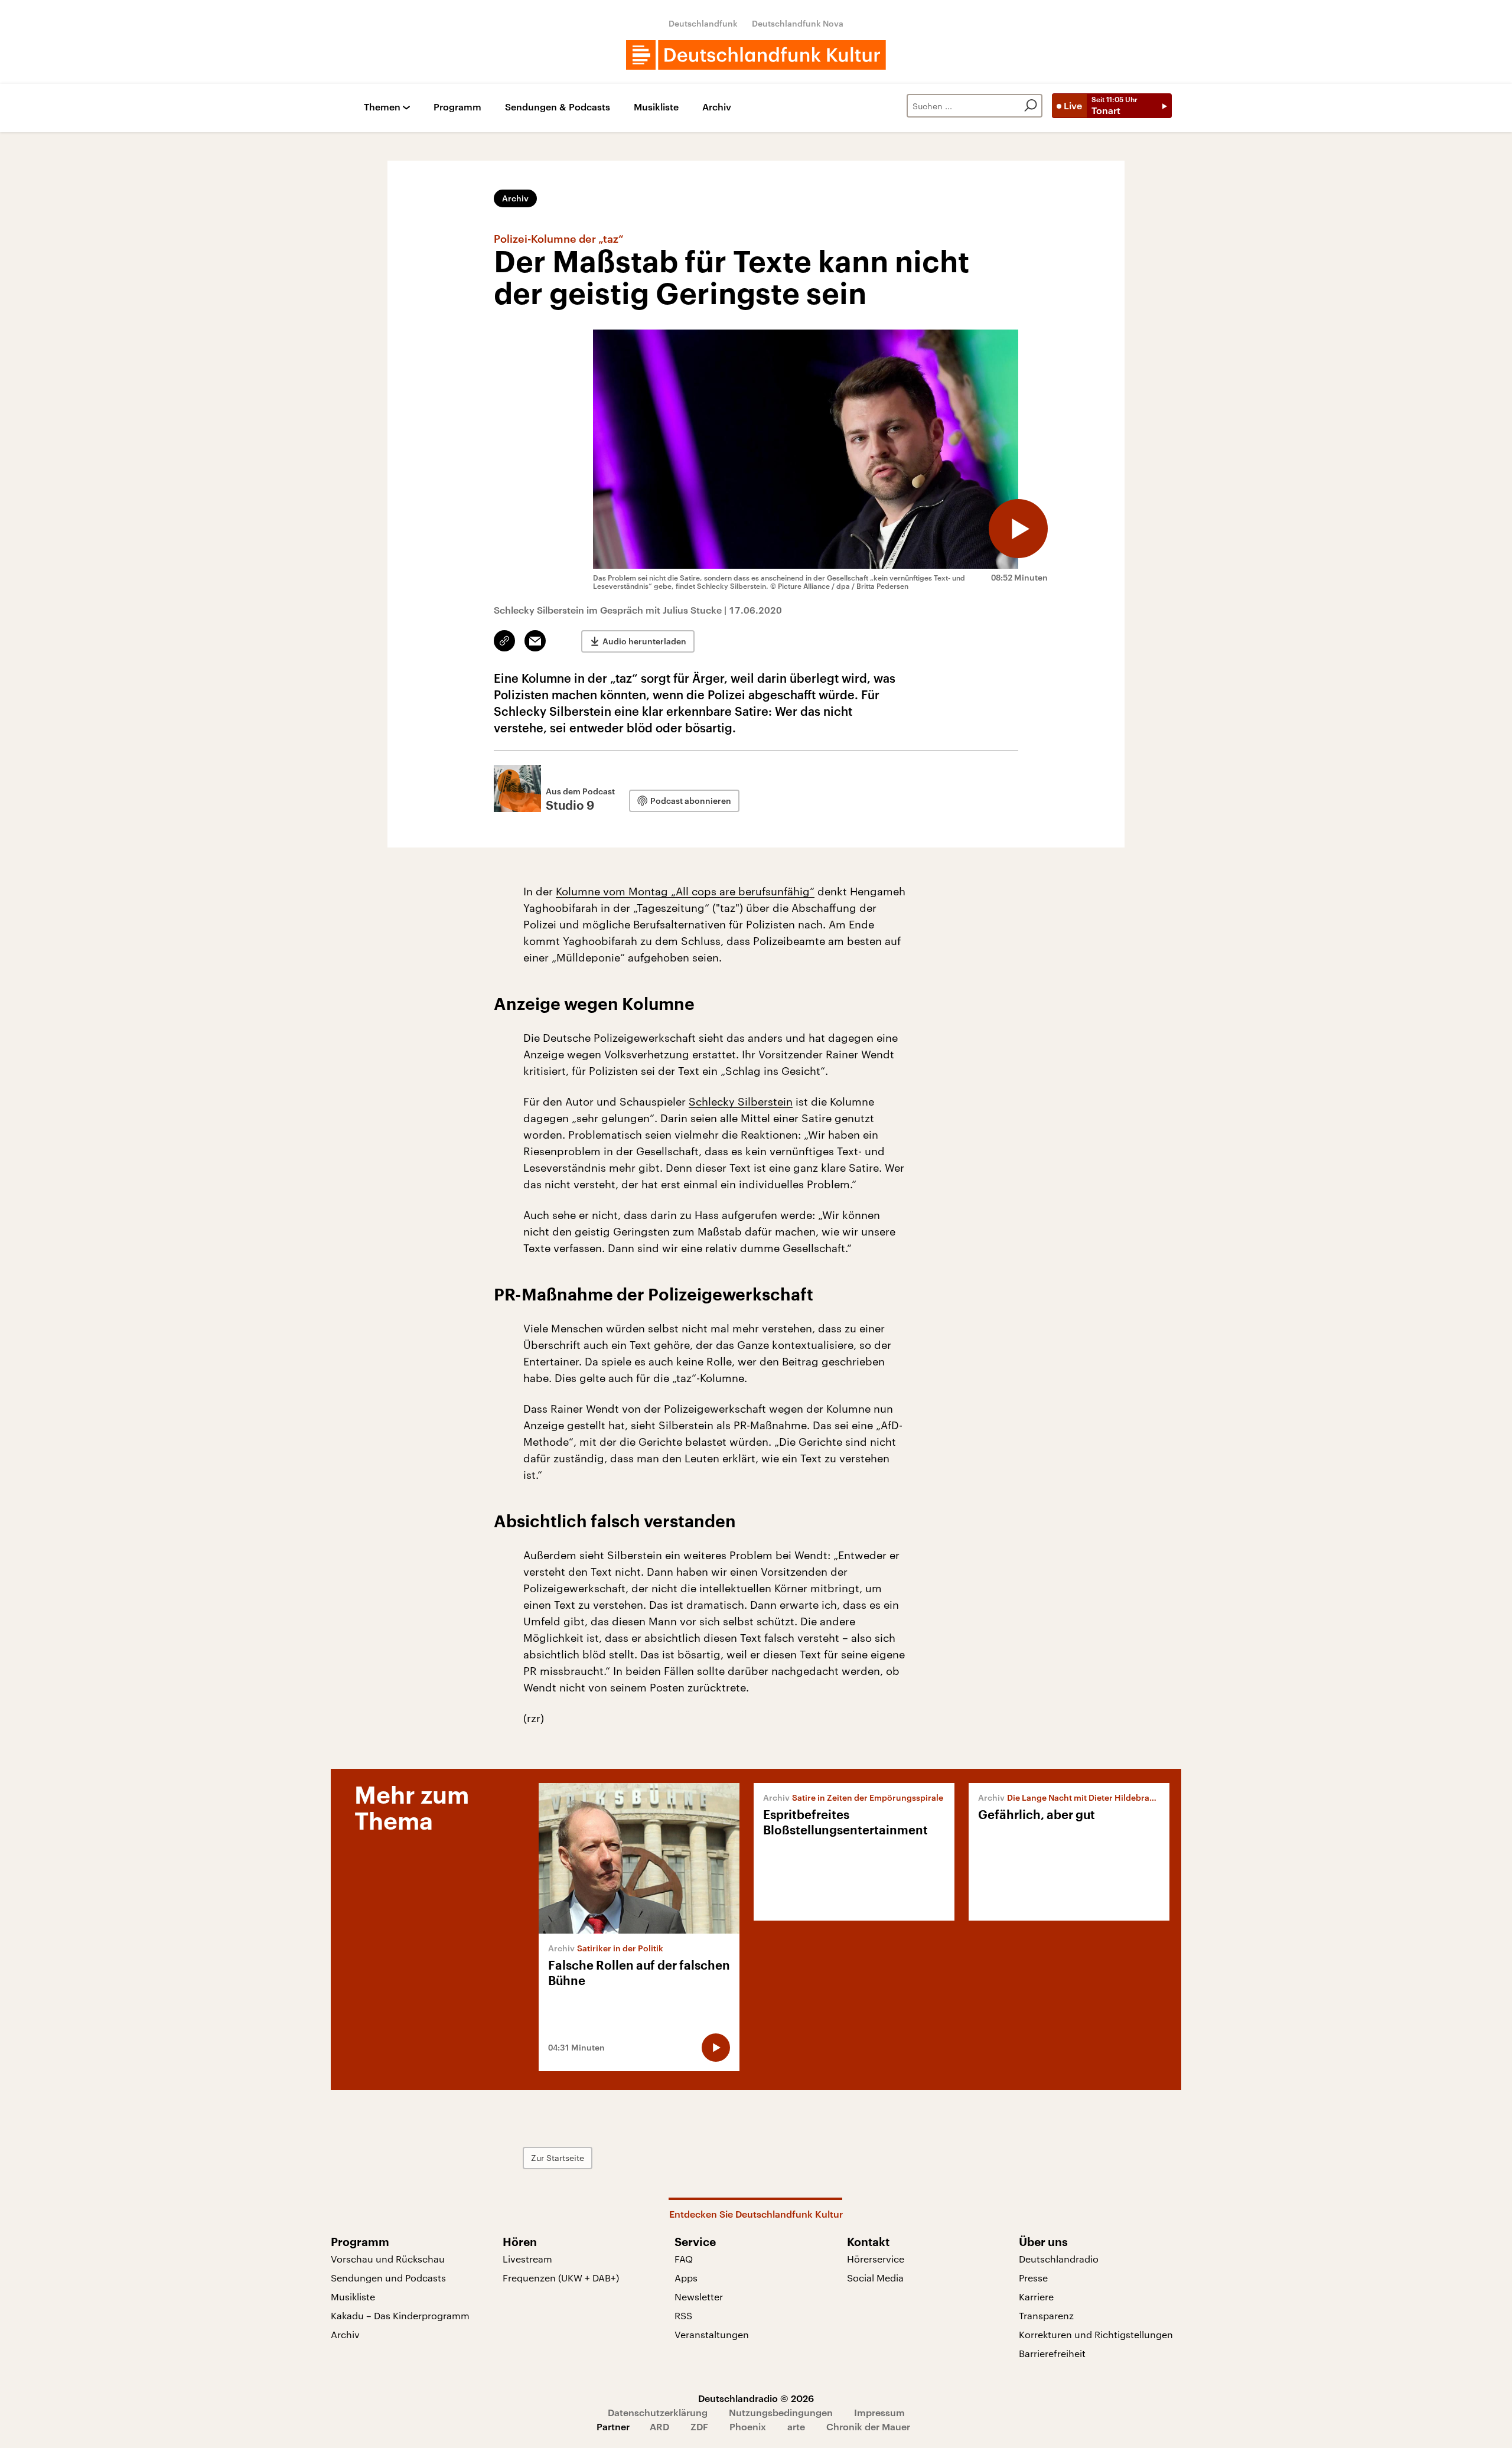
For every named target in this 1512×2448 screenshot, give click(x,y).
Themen (382, 107)
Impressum (879, 2412)
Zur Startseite (558, 2158)
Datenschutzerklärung (658, 2412)
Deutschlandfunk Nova (798, 23)
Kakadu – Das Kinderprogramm (400, 2315)
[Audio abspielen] (1018, 529)
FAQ (684, 2259)
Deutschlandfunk (703, 23)
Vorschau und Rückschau (388, 2259)
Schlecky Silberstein (741, 1101)
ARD (659, 2426)
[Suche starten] (1031, 106)
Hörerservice (876, 2259)
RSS (683, 2315)
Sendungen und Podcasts (388, 2278)
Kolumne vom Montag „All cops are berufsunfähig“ (685, 891)
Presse (1033, 2278)
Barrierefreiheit (1052, 2353)
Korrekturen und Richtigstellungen (1096, 2334)
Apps (686, 2278)
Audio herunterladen (644, 641)
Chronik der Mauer (868, 2426)
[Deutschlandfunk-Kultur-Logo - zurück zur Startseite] (756, 55)
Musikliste (656, 107)
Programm (457, 107)
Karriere (1036, 2297)
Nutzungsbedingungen (781, 2412)
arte (796, 2426)
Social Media (875, 2278)
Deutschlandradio (1059, 2259)
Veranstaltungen (712, 2334)
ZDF (699, 2426)
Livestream (527, 2259)
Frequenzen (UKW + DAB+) (561, 2278)
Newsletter (699, 2297)
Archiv (717, 107)
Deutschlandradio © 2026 (756, 2398)
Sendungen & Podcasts (558, 107)
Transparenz (1046, 2315)
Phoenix (748, 2426)
